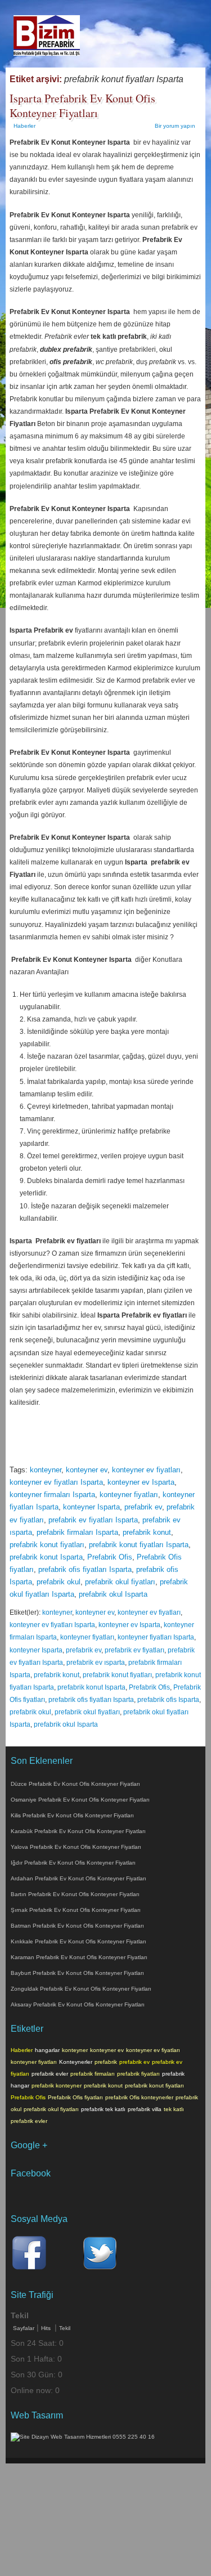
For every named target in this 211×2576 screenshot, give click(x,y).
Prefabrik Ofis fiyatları (75, 2097)
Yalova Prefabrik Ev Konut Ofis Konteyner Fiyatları (76, 1847)
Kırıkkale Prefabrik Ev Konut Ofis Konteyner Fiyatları (78, 1941)
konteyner (46, 1470)
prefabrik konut (147, 1532)
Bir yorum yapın (175, 126)
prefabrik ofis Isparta (168, 1700)
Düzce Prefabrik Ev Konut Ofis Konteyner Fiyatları (75, 1784)
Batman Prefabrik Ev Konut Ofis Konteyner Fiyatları (77, 1926)
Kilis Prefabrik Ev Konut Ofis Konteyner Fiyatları (72, 1815)
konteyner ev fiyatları (146, 1470)
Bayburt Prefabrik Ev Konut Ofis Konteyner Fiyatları (77, 1973)
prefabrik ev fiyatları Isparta (93, 1520)
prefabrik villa (145, 2109)
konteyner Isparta (91, 1507)
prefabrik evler (50, 2074)
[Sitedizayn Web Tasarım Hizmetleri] (83, 2437)
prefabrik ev (143, 1507)
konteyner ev (87, 1470)
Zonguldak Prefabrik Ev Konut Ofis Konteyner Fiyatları (81, 1989)
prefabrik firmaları (93, 2074)
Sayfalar (24, 2328)
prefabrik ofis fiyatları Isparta (85, 1569)
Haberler (24, 126)
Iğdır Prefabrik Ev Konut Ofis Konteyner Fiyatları (73, 1863)
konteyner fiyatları (129, 1495)
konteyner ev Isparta (141, 1482)
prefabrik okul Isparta (113, 1594)
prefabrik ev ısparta (96, 1663)
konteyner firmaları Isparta (52, 1495)
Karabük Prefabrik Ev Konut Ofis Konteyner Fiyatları (78, 1831)
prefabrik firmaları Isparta (77, 1532)
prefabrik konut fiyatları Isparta (139, 1545)
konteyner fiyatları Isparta (156, 1637)
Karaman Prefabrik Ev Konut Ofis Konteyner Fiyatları (79, 1957)
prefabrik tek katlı (103, 2109)
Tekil (65, 2328)
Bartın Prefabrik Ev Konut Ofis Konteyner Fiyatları (75, 1894)
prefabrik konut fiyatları (47, 1545)
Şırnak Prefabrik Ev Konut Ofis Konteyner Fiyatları (76, 1910)
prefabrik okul (59, 1582)
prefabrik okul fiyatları (120, 1582)
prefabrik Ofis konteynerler (139, 2097)
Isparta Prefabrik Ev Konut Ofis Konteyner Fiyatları (82, 106)
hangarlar (47, 2050)
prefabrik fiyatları (138, 2074)
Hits (47, 2328)
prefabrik (106, 2062)
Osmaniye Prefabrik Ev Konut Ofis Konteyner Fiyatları (80, 1800)
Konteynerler (76, 2062)
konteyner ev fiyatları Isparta (56, 1482)
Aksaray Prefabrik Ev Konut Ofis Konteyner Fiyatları (78, 2004)
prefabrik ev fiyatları (134, 1650)
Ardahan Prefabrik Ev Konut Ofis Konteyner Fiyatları (78, 1878)
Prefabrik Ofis (110, 1557)
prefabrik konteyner (57, 2086)
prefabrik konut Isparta (46, 1557)
